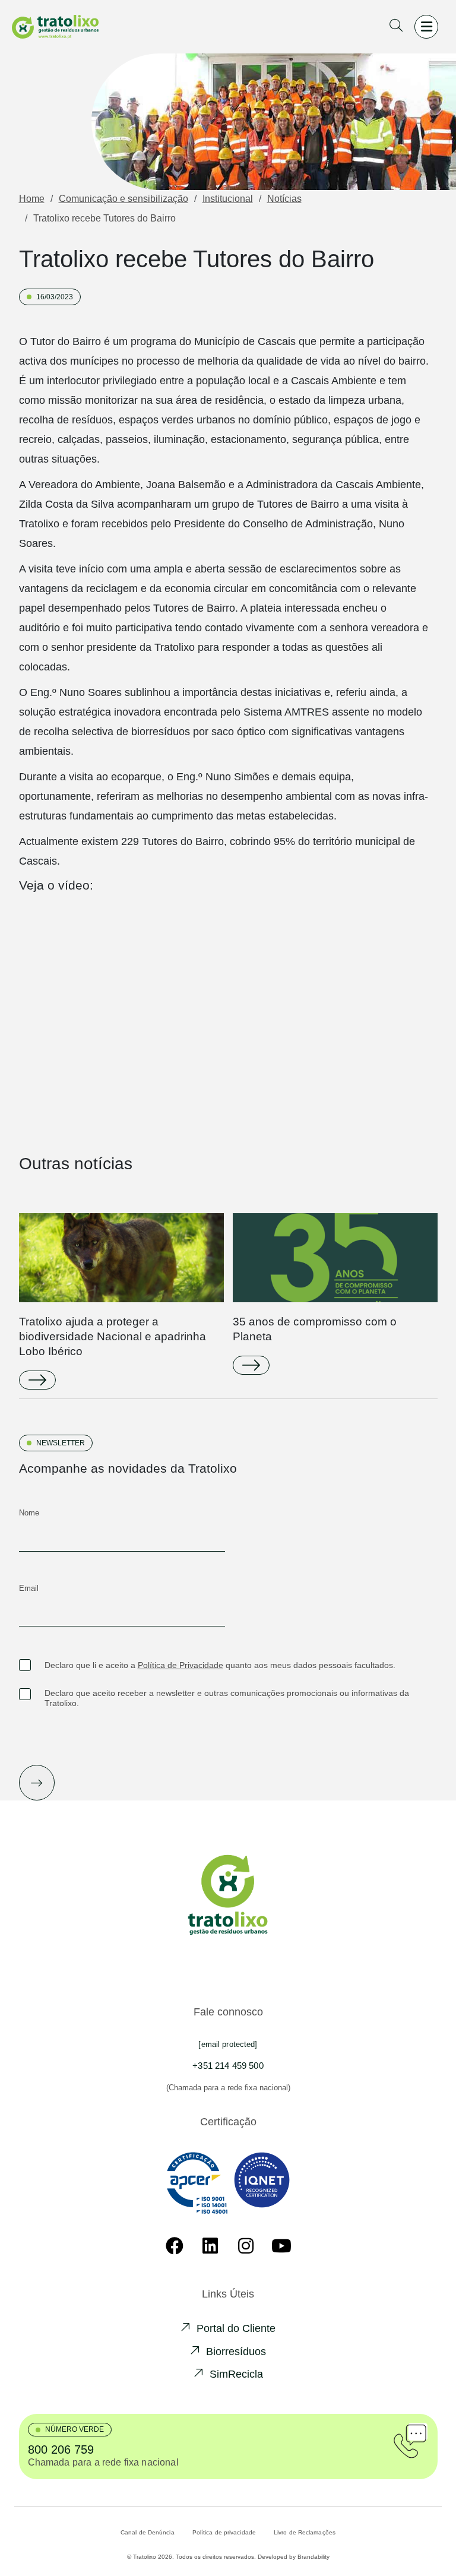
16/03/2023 (55, 297)
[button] (396, 27)
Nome (29, 1513)
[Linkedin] (210, 2246)
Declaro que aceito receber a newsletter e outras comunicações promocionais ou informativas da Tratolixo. (227, 1698)
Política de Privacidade (180, 1665)
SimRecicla (236, 2374)
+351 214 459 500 (228, 2066)
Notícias (284, 199)
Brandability (313, 2557)
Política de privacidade (224, 2532)
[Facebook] (175, 2246)
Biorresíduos (236, 2352)
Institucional (228, 199)
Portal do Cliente (236, 2328)
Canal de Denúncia (148, 2532)
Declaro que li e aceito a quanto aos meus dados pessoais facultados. (220, 1665)
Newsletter (61, 1443)
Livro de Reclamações (305, 2532)
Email (29, 1588)
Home (32, 199)
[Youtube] (281, 2246)
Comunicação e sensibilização (123, 199)
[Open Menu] (426, 27)
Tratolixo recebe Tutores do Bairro (104, 218)
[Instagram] (246, 2246)
